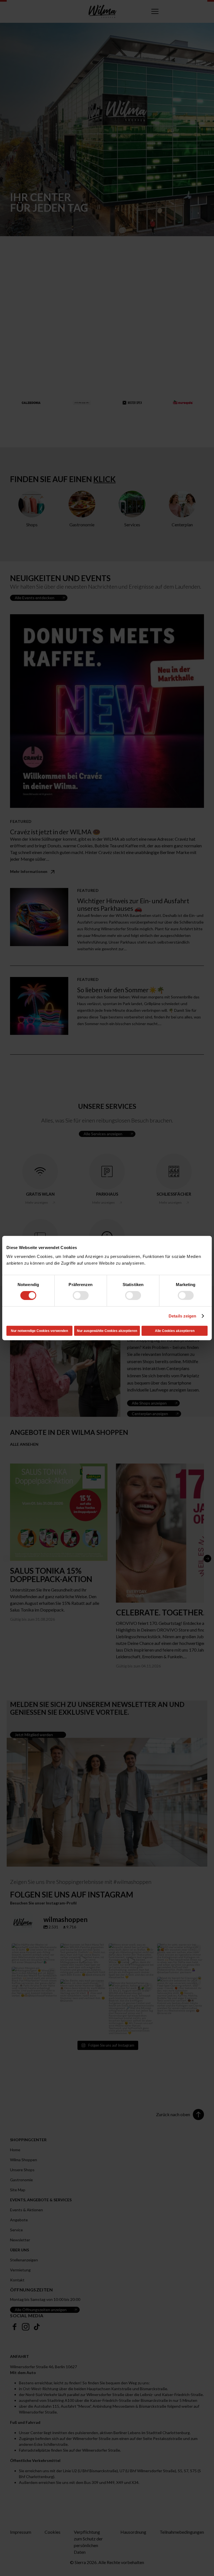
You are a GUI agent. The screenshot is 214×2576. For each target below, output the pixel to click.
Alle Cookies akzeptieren (175, 1331)
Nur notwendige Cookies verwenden (39, 1331)
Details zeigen (182, 1316)
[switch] (81, 1296)
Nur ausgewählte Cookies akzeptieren (107, 1331)
